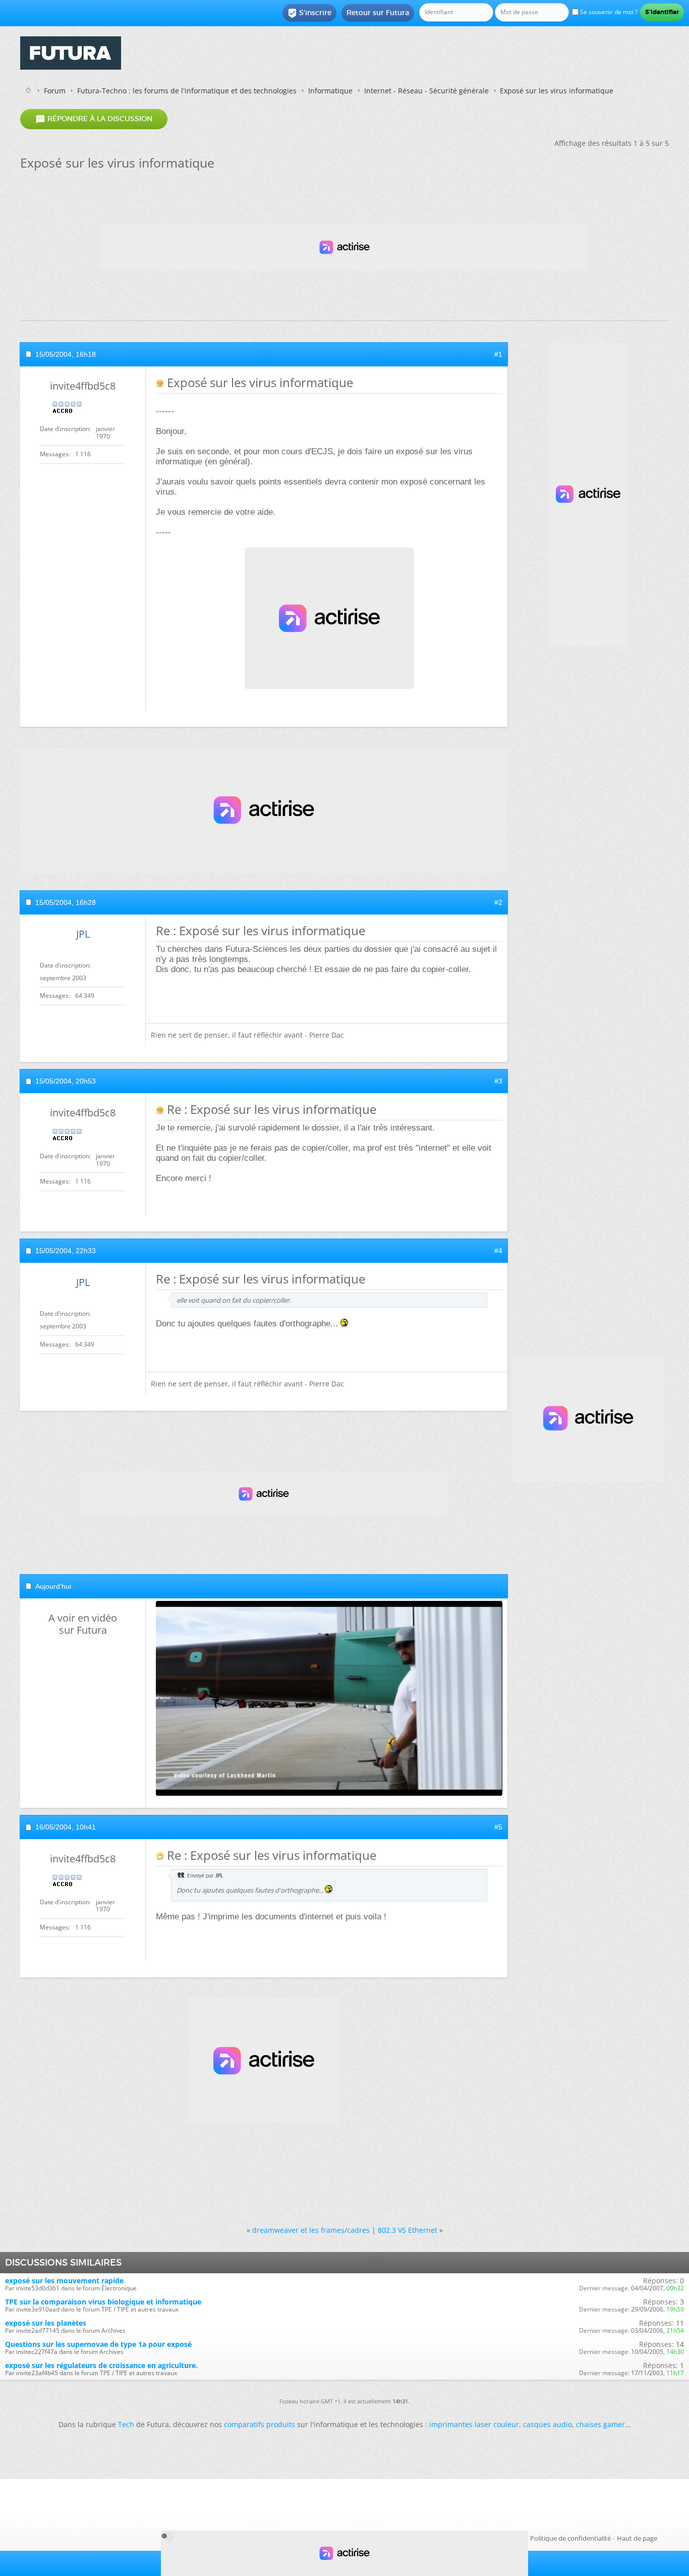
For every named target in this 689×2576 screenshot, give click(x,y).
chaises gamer (600, 2424)
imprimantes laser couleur (474, 2424)
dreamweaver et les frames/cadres (311, 2230)
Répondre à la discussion (94, 119)
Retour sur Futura (378, 13)
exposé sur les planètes (46, 2323)
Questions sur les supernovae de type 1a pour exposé (98, 2344)
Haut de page (637, 2538)
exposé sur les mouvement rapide (64, 2280)
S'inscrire (309, 13)
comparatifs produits (260, 2424)
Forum (55, 91)
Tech (126, 2424)
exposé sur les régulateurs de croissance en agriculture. (101, 2365)
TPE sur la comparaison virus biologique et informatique (103, 2302)
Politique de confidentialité (570, 2538)
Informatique (330, 91)
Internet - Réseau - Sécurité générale (426, 91)
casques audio (548, 2424)
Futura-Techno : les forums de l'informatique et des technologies (187, 91)
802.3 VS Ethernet (408, 2230)
